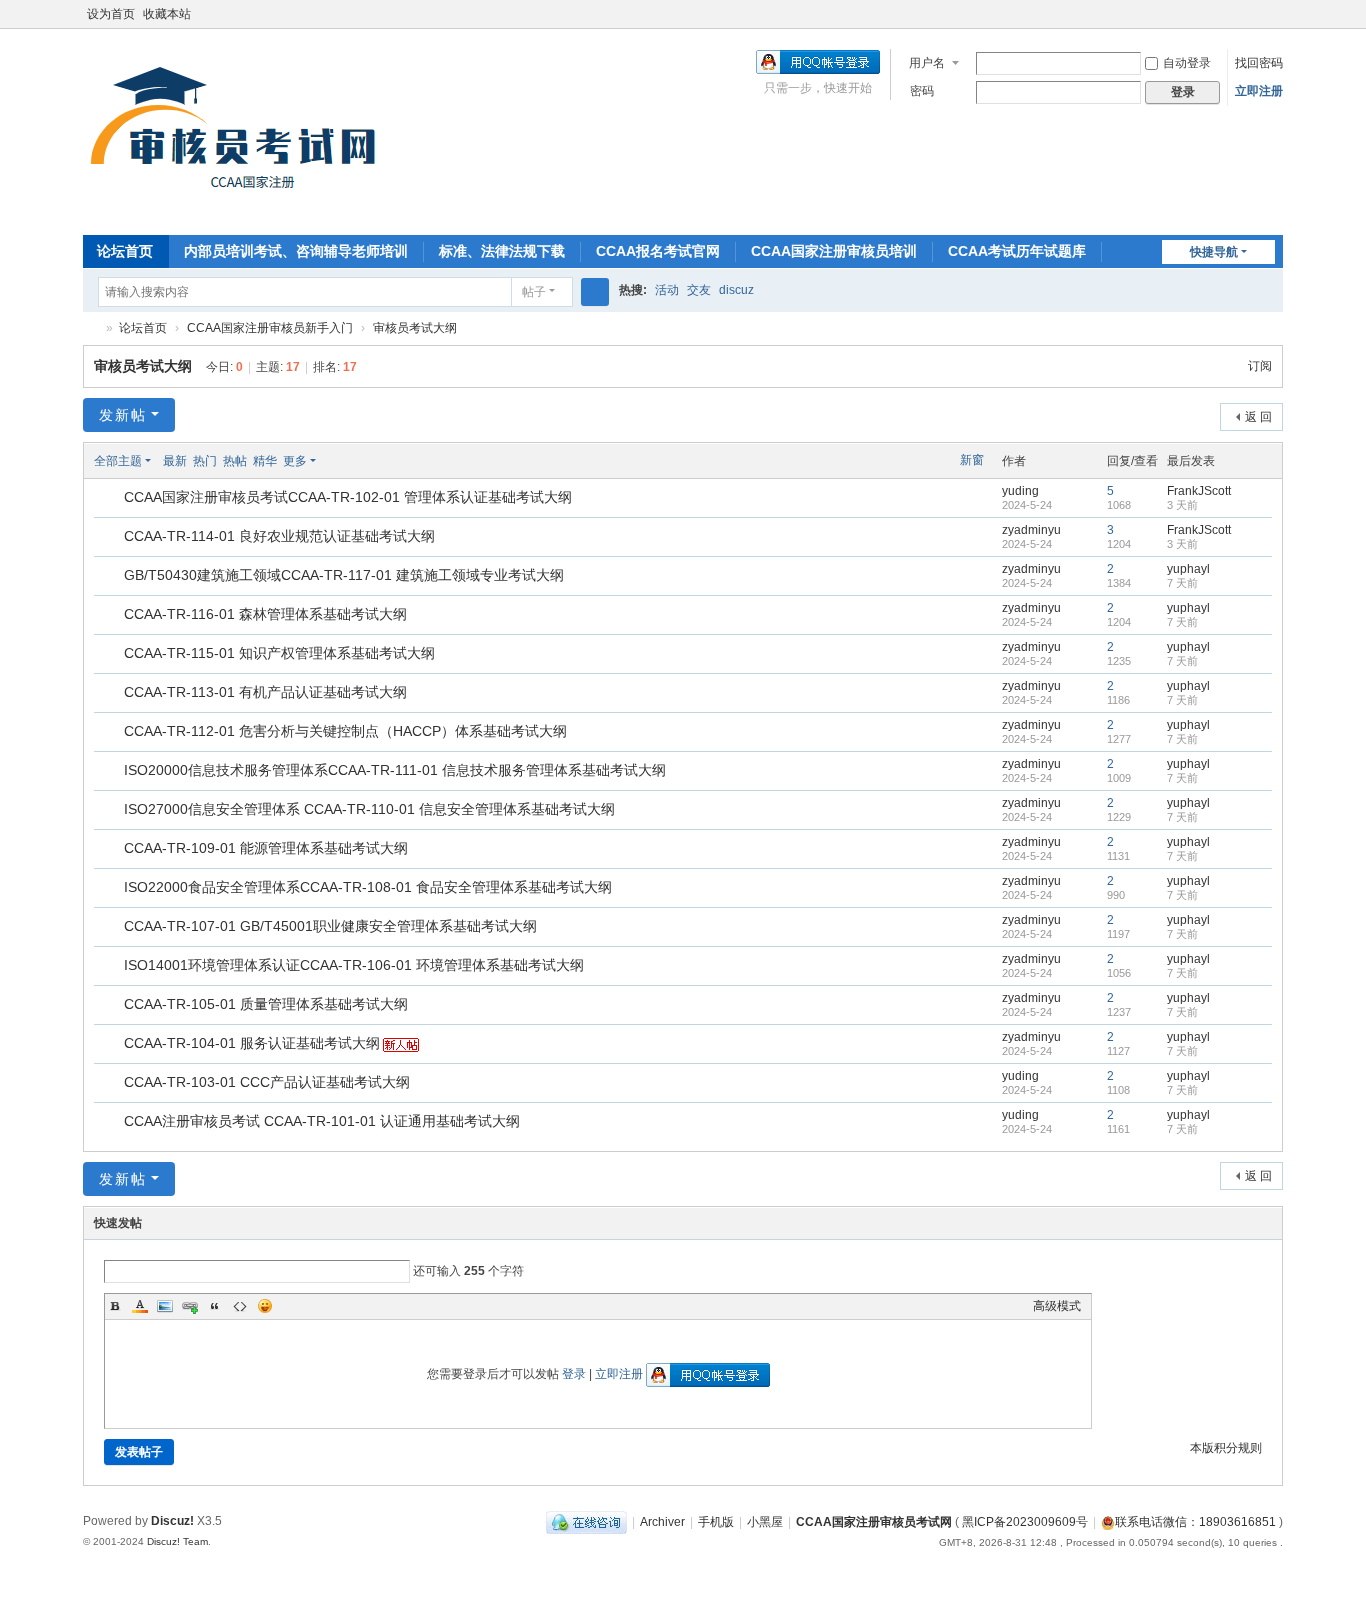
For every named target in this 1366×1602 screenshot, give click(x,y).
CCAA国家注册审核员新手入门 (270, 328)
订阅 (1260, 366)
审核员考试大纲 (415, 328)
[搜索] (595, 292)
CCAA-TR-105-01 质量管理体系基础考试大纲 (266, 1004)
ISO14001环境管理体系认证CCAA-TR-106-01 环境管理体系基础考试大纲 (354, 965)
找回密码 (1259, 63)
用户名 (927, 63)
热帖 (235, 461)
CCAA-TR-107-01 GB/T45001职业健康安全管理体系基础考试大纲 (330, 926)
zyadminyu (1031, 530)
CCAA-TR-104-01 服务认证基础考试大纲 (252, 1043)
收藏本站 (167, 14)
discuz (736, 290)
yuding (1020, 491)
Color (140, 1306)
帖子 (534, 292)
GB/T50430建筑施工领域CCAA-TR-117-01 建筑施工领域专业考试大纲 (344, 575)
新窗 (972, 460)
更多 (295, 461)
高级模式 (1057, 1306)
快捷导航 (1214, 252)
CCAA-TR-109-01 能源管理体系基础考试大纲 (266, 848)
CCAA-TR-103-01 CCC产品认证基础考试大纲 (267, 1082)
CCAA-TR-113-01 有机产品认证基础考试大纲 (265, 692)
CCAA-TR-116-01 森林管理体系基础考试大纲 (265, 614)
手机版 (716, 1522)
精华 (265, 461)
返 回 (1258, 417)
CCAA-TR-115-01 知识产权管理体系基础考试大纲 (279, 653)
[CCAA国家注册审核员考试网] (239, 130)
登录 (574, 1374)
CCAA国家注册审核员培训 (834, 251)
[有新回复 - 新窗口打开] (110, 499)
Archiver (662, 1522)
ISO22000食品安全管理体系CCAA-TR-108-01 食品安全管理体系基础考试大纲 (368, 887)
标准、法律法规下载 (502, 251)
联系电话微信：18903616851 (1195, 1522)
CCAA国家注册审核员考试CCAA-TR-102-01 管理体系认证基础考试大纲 (348, 497)
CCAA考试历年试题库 (1017, 251)
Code (240, 1306)
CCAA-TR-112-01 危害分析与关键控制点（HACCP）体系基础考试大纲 (345, 731)
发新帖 (123, 415)
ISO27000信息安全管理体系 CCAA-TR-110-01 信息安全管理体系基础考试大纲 (369, 809)
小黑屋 (765, 1522)
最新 (175, 461)
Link (190, 1306)
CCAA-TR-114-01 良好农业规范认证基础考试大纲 (279, 536)
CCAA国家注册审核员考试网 (91, 328)
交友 (699, 290)
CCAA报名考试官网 (658, 251)
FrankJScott (1199, 491)
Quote (215, 1306)
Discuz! (172, 1521)
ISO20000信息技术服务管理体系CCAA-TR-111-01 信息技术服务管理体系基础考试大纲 (395, 770)
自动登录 (1187, 63)
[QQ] (586, 1522)
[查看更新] (334, 461)
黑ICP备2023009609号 (1025, 1522)
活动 (667, 290)
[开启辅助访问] (1278, 14)
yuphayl (1188, 569)
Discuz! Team (177, 1541)
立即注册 (1259, 91)
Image (165, 1306)
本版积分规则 (1226, 1448)
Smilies (265, 1306)
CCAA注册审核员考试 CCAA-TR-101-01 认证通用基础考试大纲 (322, 1121)
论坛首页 (125, 251)
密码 (922, 91)
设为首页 (111, 14)
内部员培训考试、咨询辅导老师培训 (296, 251)
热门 (205, 461)
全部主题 (118, 461)
